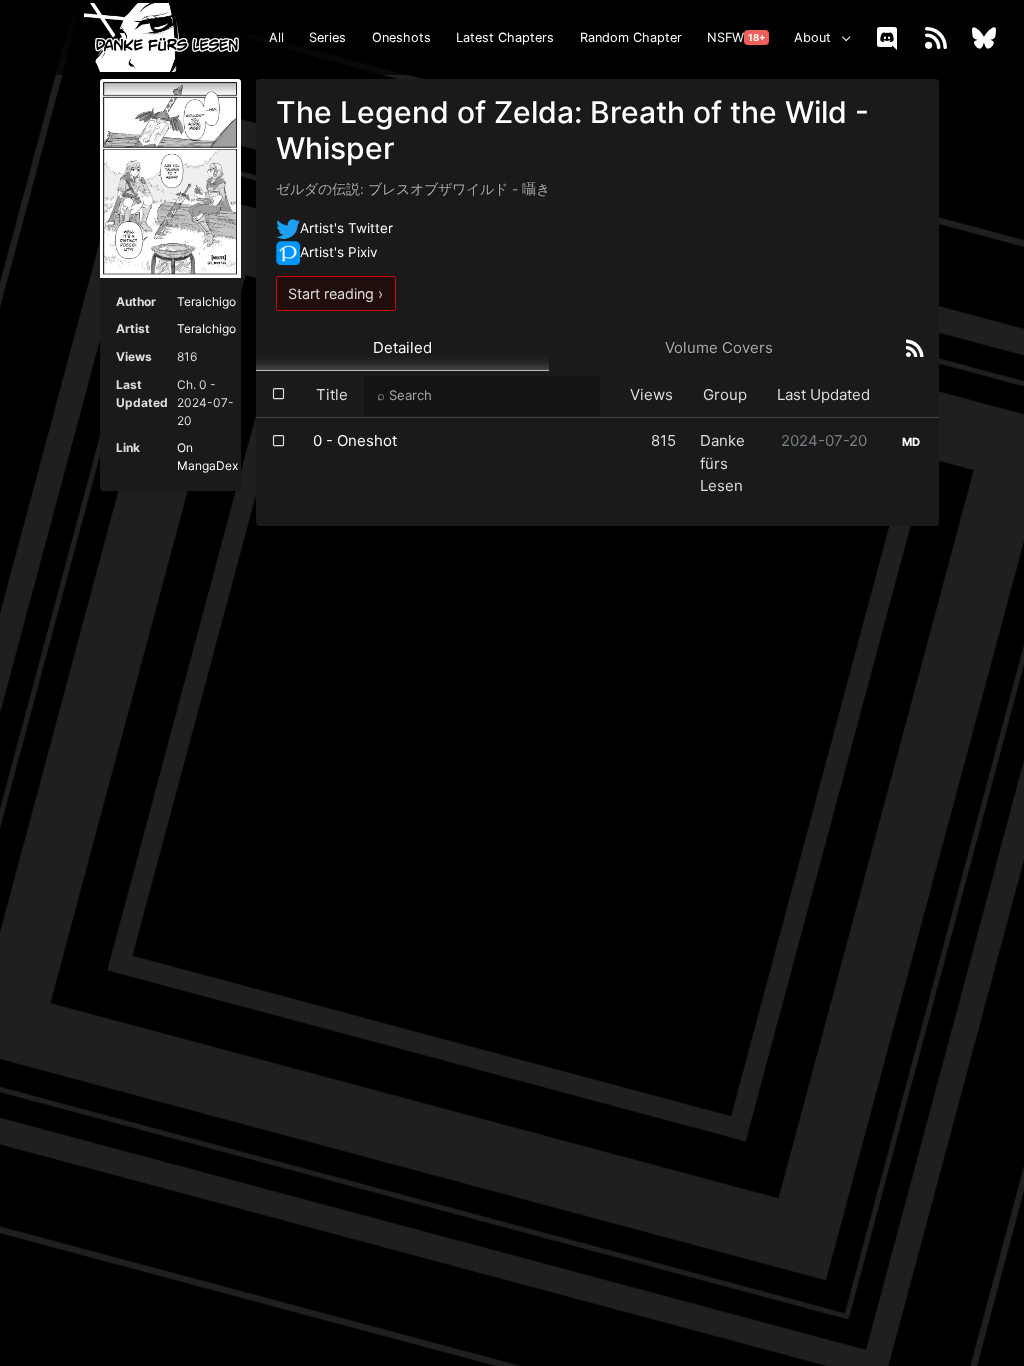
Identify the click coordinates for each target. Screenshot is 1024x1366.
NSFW (736, 37)
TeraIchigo (206, 301)
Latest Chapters (505, 37)
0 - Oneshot (355, 440)
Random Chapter (631, 37)
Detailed (402, 347)
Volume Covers (719, 347)
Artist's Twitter (346, 228)
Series (327, 37)
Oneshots (401, 37)
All (276, 37)
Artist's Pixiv (339, 252)
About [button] (812, 37)
